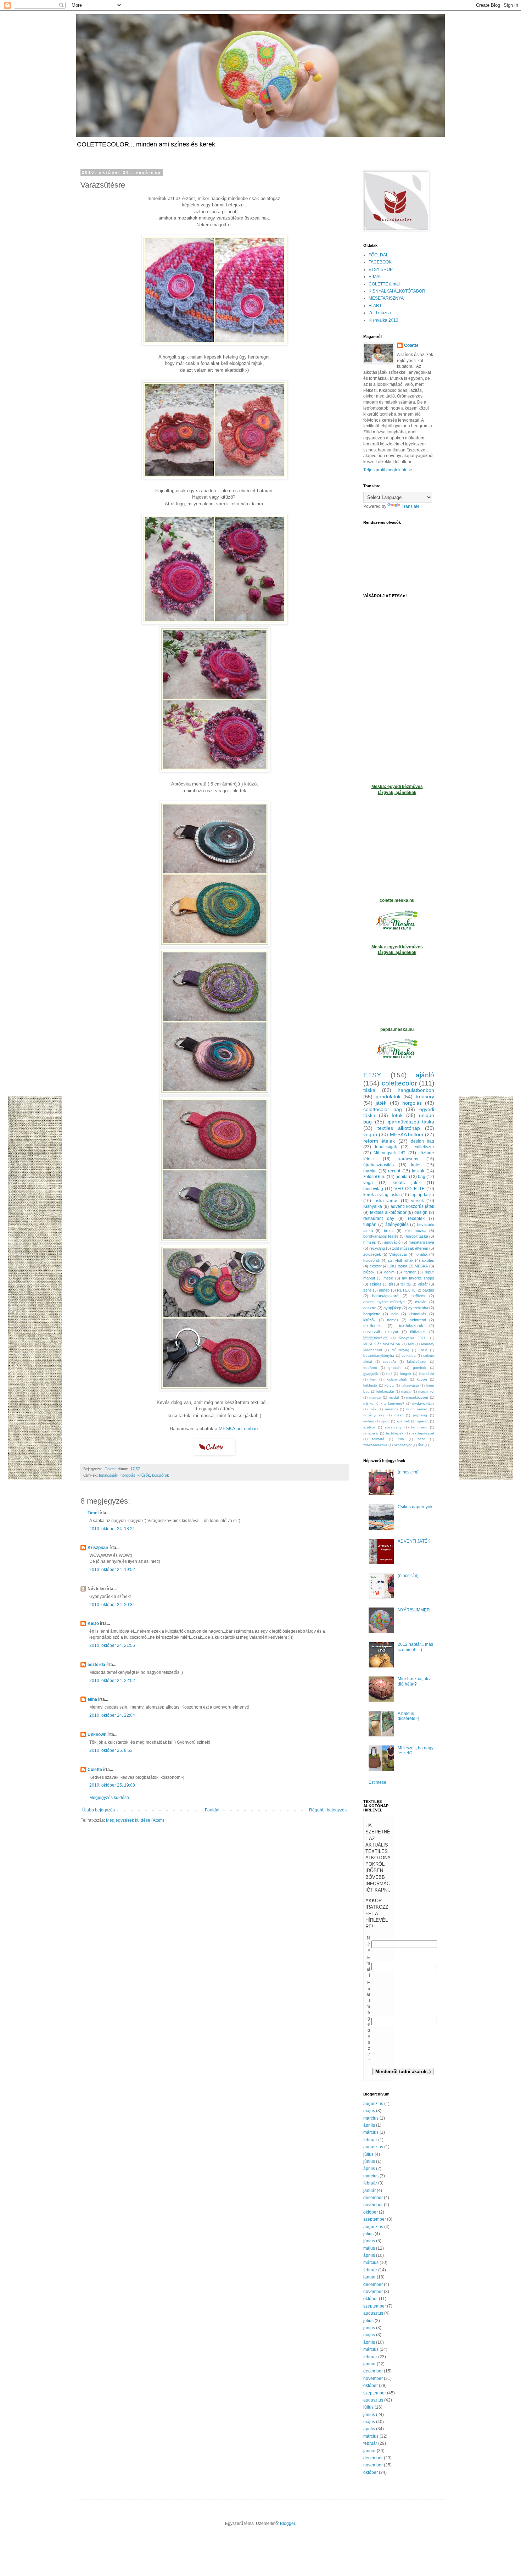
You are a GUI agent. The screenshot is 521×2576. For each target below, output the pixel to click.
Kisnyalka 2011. (413, 1338)
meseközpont (417, 1397)
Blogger (287, 2524)
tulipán (370, 1225)
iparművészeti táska (411, 1122)
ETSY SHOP (381, 270)
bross (389, 1231)
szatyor (369, 1427)
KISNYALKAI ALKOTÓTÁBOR (397, 291)
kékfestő (370, 1385)
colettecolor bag (383, 1109)
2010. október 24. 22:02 (112, 1681)
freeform (370, 1368)
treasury (425, 1097)
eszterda (96, 1665)
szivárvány (393, 1427)
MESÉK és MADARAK (382, 1344)
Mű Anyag (400, 1350)
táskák (376, 1338)
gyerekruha (418, 1308)
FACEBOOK (380, 262)
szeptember (375, 2219)
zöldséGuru (374, 1177)
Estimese (377, 1782)
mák (373, 1409)
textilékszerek (411, 1326)
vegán (370, 1134)
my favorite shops (418, 1278)
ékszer (376, 1266)
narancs (391, 1409)
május (369, 2111)
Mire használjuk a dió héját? (415, 1681)
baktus (428, 1290)
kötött (389, 1385)
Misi (411, 1344)
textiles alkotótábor (388, 1212)
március (371, 2118)
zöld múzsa (415, 1231)
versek (418, 1201)
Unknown (97, 1734)
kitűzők (144, 1475)
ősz (421, 1445)
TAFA (423, 1350)
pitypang (420, 1415)
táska (369, 1090)
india (394, 1314)
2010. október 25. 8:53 (111, 1750)
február (370, 2140)
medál (394, 1397)
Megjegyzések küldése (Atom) (135, 1820)
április (369, 2125)
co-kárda (409, 1356)
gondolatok (388, 1097)
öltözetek (418, 1332)
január (369, 2191)
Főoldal (212, 1810)
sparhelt (403, 1421)
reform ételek (379, 1141)
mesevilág (373, 1189)
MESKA (421, 1266)
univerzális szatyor (381, 1332)
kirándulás (418, 1314)
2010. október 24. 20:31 (112, 1605)
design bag (422, 1141)
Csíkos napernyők (415, 1507)
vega (368, 1183)
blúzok (369, 1272)
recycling (377, 1248)
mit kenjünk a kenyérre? (384, 1403)
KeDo (93, 1623)
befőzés (418, 1296)
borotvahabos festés (381, 1236)
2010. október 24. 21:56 (112, 1645)
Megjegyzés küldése (109, 1798)
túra (401, 1439)
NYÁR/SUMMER (414, 1610)
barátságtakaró (385, 1296)
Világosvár (398, 1254)
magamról (426, 1391)
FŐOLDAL (379, 255)
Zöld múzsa (380, 313)
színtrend (418, 1320)
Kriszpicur (98, 1548)
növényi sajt (374, 1415)
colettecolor (399, 1083)
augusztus (373, 2104)
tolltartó (378, 1439)
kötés (416, 1165)
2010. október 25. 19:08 (112, 1785)
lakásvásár (410, 1385)
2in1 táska (398, 1266)
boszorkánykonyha (379, 1356)
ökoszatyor (403, 1445)
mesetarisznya (421, 1242)
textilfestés (372, 1326)
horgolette (372, 1314)
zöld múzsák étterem (410, 1248)
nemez (393, 1320)
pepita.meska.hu (397, 1029)
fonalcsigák (109, 1475)
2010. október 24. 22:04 (112, 1715)
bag (422, 1177)
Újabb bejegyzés (99, 1810)
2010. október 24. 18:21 (112, 1529)
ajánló (425, 1075)
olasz (399, 1415)
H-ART (375, 306)
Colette (95, 1770)
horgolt (405, 1374)
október (371, 2212)
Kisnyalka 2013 (383, 320)
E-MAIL (376, 277)
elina (92, 1699)
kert (373, 1379)
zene (368, 1290)
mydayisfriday (423, 1403)
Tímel (93, 1513)
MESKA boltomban (238, 1429)
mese (388, 1278)
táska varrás (386, 1201)
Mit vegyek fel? (390, 1153)
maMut (370, 1171)
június (369, 2161)
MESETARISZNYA (386, 298)
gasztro (370, 1308)
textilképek (395, 1433)
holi (389, 1374)
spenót (423, 1421)
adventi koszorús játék (413, 1206)
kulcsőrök (161, 1475)
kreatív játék (407, 1183)
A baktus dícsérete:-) (408, 1716)
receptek (416, 1218)
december (373, 2198)
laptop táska (422, 1195)
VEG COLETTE (410, 1189)
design (421, 1212)
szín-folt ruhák (401, 1260)
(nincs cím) (408, 1472)
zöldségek (372, 1254)
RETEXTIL (406, 1290)
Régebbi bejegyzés (328, 1810)
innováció (392, 1242)
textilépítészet (423, 1433)
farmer (410, 1272)
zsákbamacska (375, 1445)
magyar (375, 1397)
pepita (402, 1177)
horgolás (128, 1475)
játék (381, 1103)
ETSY (372, 1075)
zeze (421, 1439)
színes (376, 1284)
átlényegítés (397, 1225)
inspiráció (427, 1374)
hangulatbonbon (416, 1090)
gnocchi (395, 1368)
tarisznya (371, 1433)
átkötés (428, 1260)
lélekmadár (385, 1391)
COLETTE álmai (384, 284)
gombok (419, 1368)
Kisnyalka (373, 1206)
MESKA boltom (407, 1134)
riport (385, 1421)
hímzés (370, 1242)
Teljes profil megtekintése (388, 470)
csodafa (389, 1362)
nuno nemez (417, 1409)
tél (391, 1284)
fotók (397, 1115)
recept (394, 1171)
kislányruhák (397, 1379)
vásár (423, 1284)
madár (406, 1391)
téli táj (405, 1284)
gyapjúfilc (371, 1374)
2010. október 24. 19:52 (112, 1570)
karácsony (408, 1159)
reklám (369, 1421)
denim (389, 1272)
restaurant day (379, 1218)
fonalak (422, 1254)
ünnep (384, 1290)
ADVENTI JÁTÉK (414, 1541)
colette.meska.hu (397, 900)
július (368, 2154)
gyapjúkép (392, 1308)
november (373, 2205)
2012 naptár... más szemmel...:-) (415, 1647)
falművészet (417, 1362)
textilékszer (423, 1147)
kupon (422, 1379)
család (421, 1302)
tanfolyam (419, 1427)
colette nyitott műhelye (384, 1302)
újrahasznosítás (379, 1165)
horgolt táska (417, 1236)
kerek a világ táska (382, 1195)
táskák (418, 1171)
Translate (411, 506)
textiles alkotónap (399, 1128)
